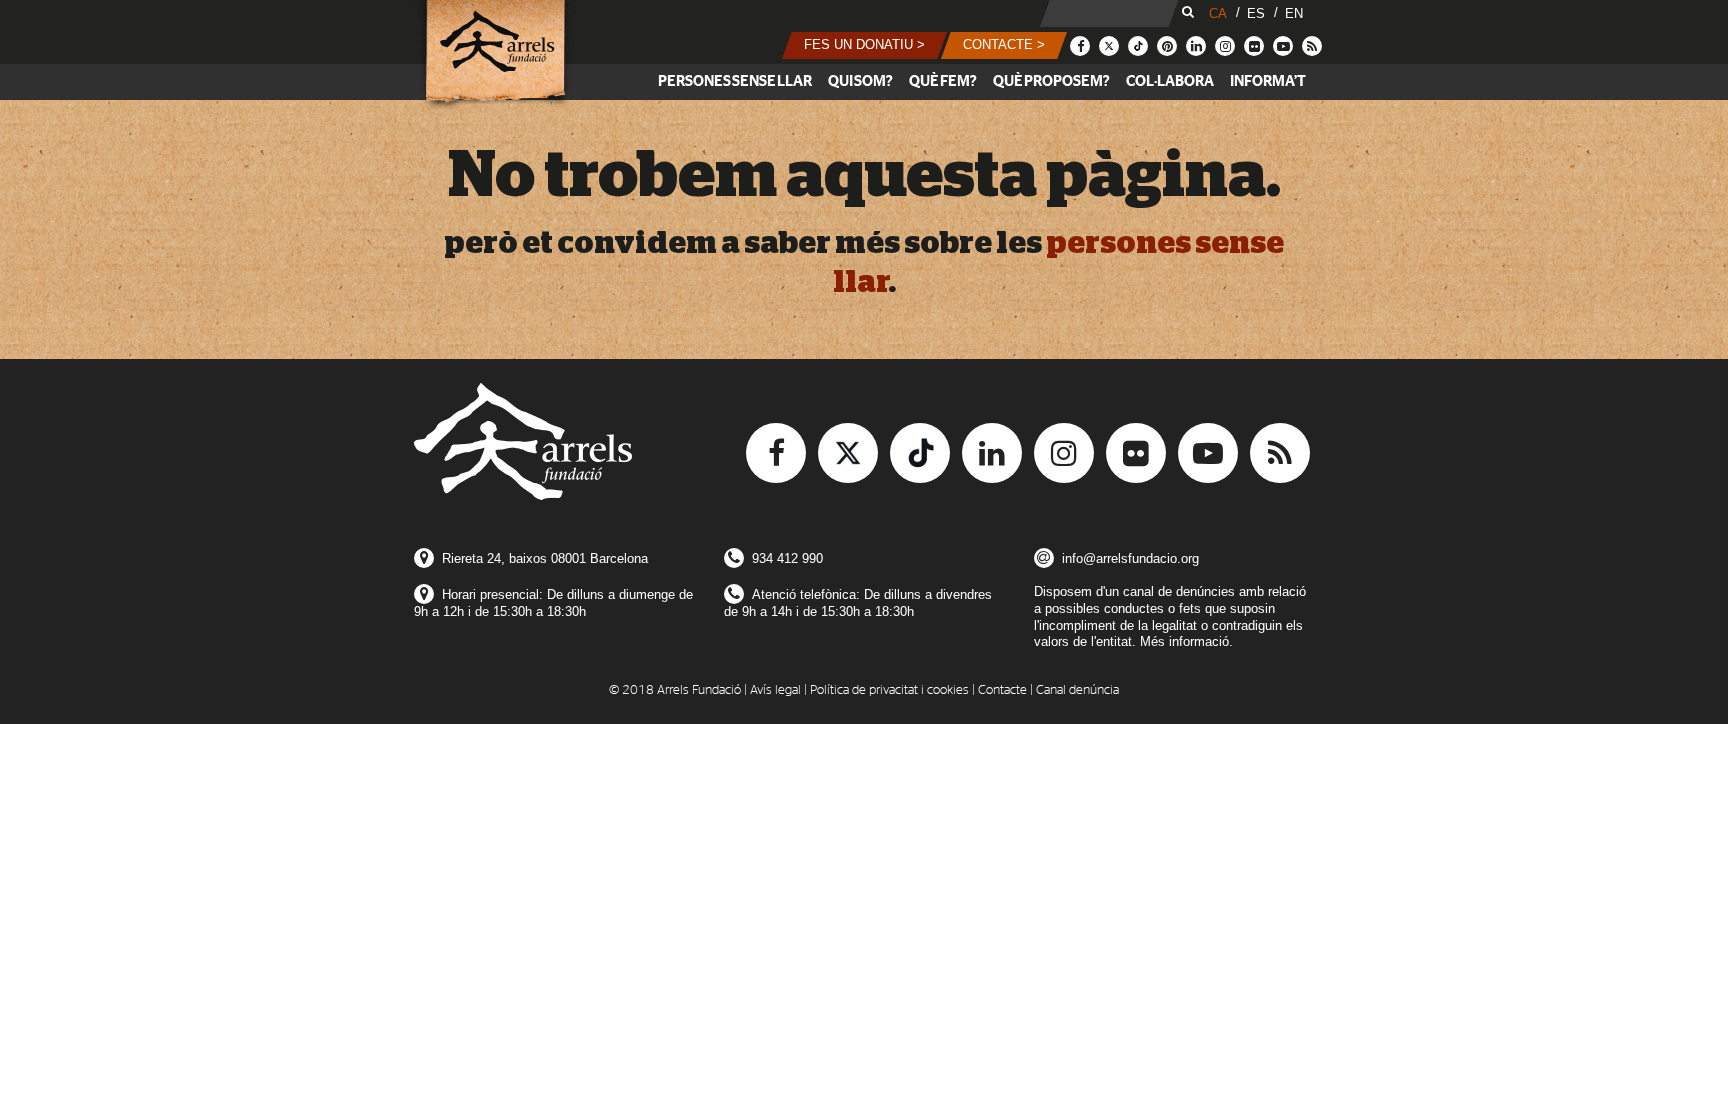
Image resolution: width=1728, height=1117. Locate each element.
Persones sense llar (735, 81)
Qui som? (860, 81)
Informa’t (1268, 81)
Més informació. (1186, 641)
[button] (864, 45)
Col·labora (1170, 81)
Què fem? (943, 81)
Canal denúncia (1077, 690)
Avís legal (775, 690)
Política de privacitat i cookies (889, 690)
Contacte (1002, 690)
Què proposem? (1051, 81)
